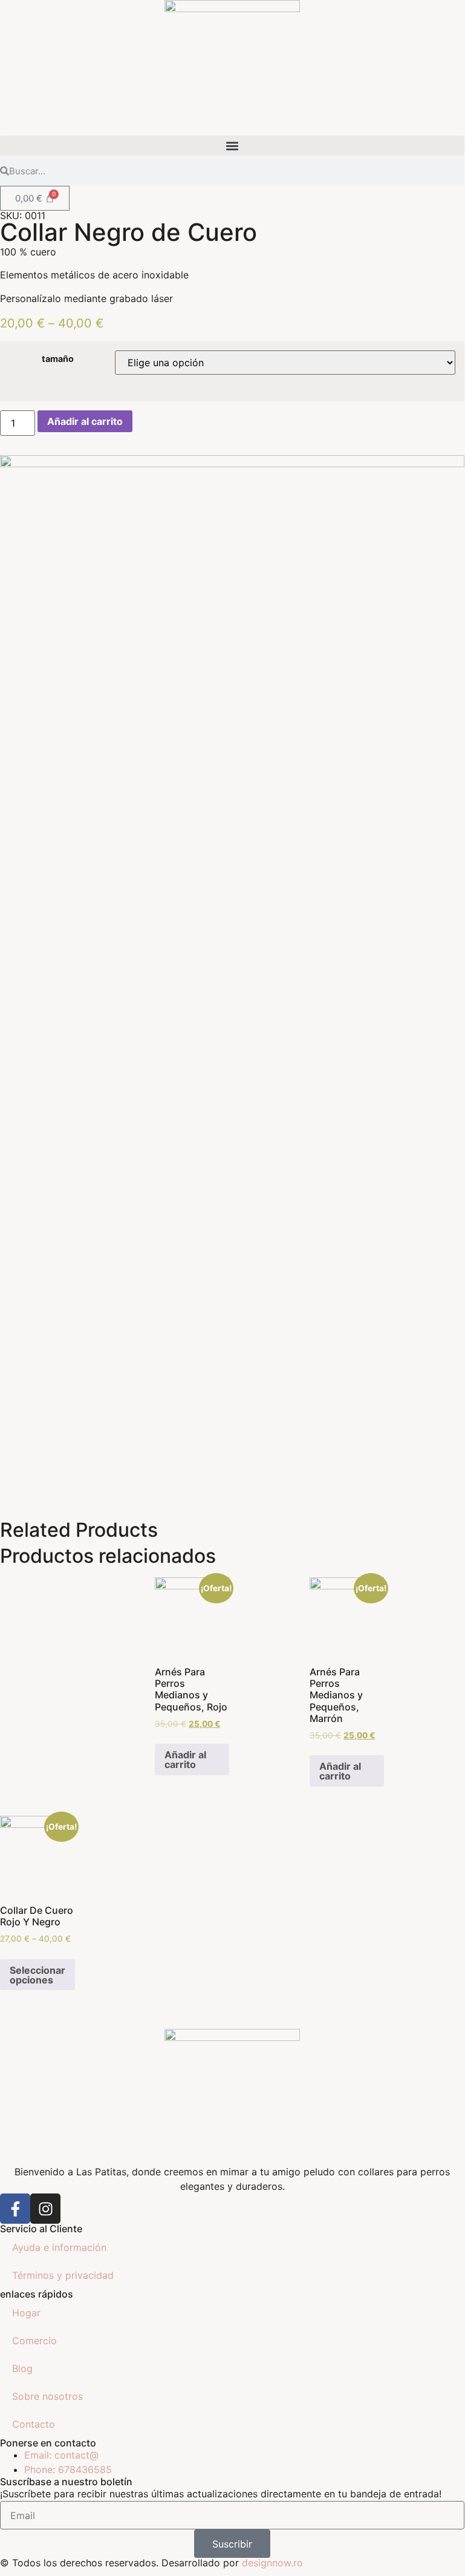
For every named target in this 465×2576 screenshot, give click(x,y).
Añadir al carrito (85, 421)
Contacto (34, 2424)
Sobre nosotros (47, 2396)
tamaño (58, 359)
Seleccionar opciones (37, 1975)
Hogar (26, 2313)
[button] (232, 146)
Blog (22, 2368)
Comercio (34, 2341)
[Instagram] (45, 2209)
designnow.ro (272, 2563)
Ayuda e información (59, 2247)
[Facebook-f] (15, 2209)
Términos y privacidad (63, 2275)
